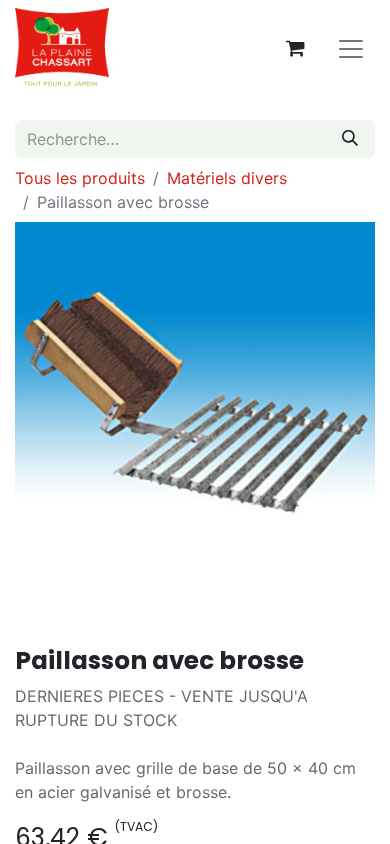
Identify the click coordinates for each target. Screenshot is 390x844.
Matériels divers (227, 178)
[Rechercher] (350, 139)
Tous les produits (80, 178)
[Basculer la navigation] (351, 48)
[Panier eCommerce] (295, 48)
